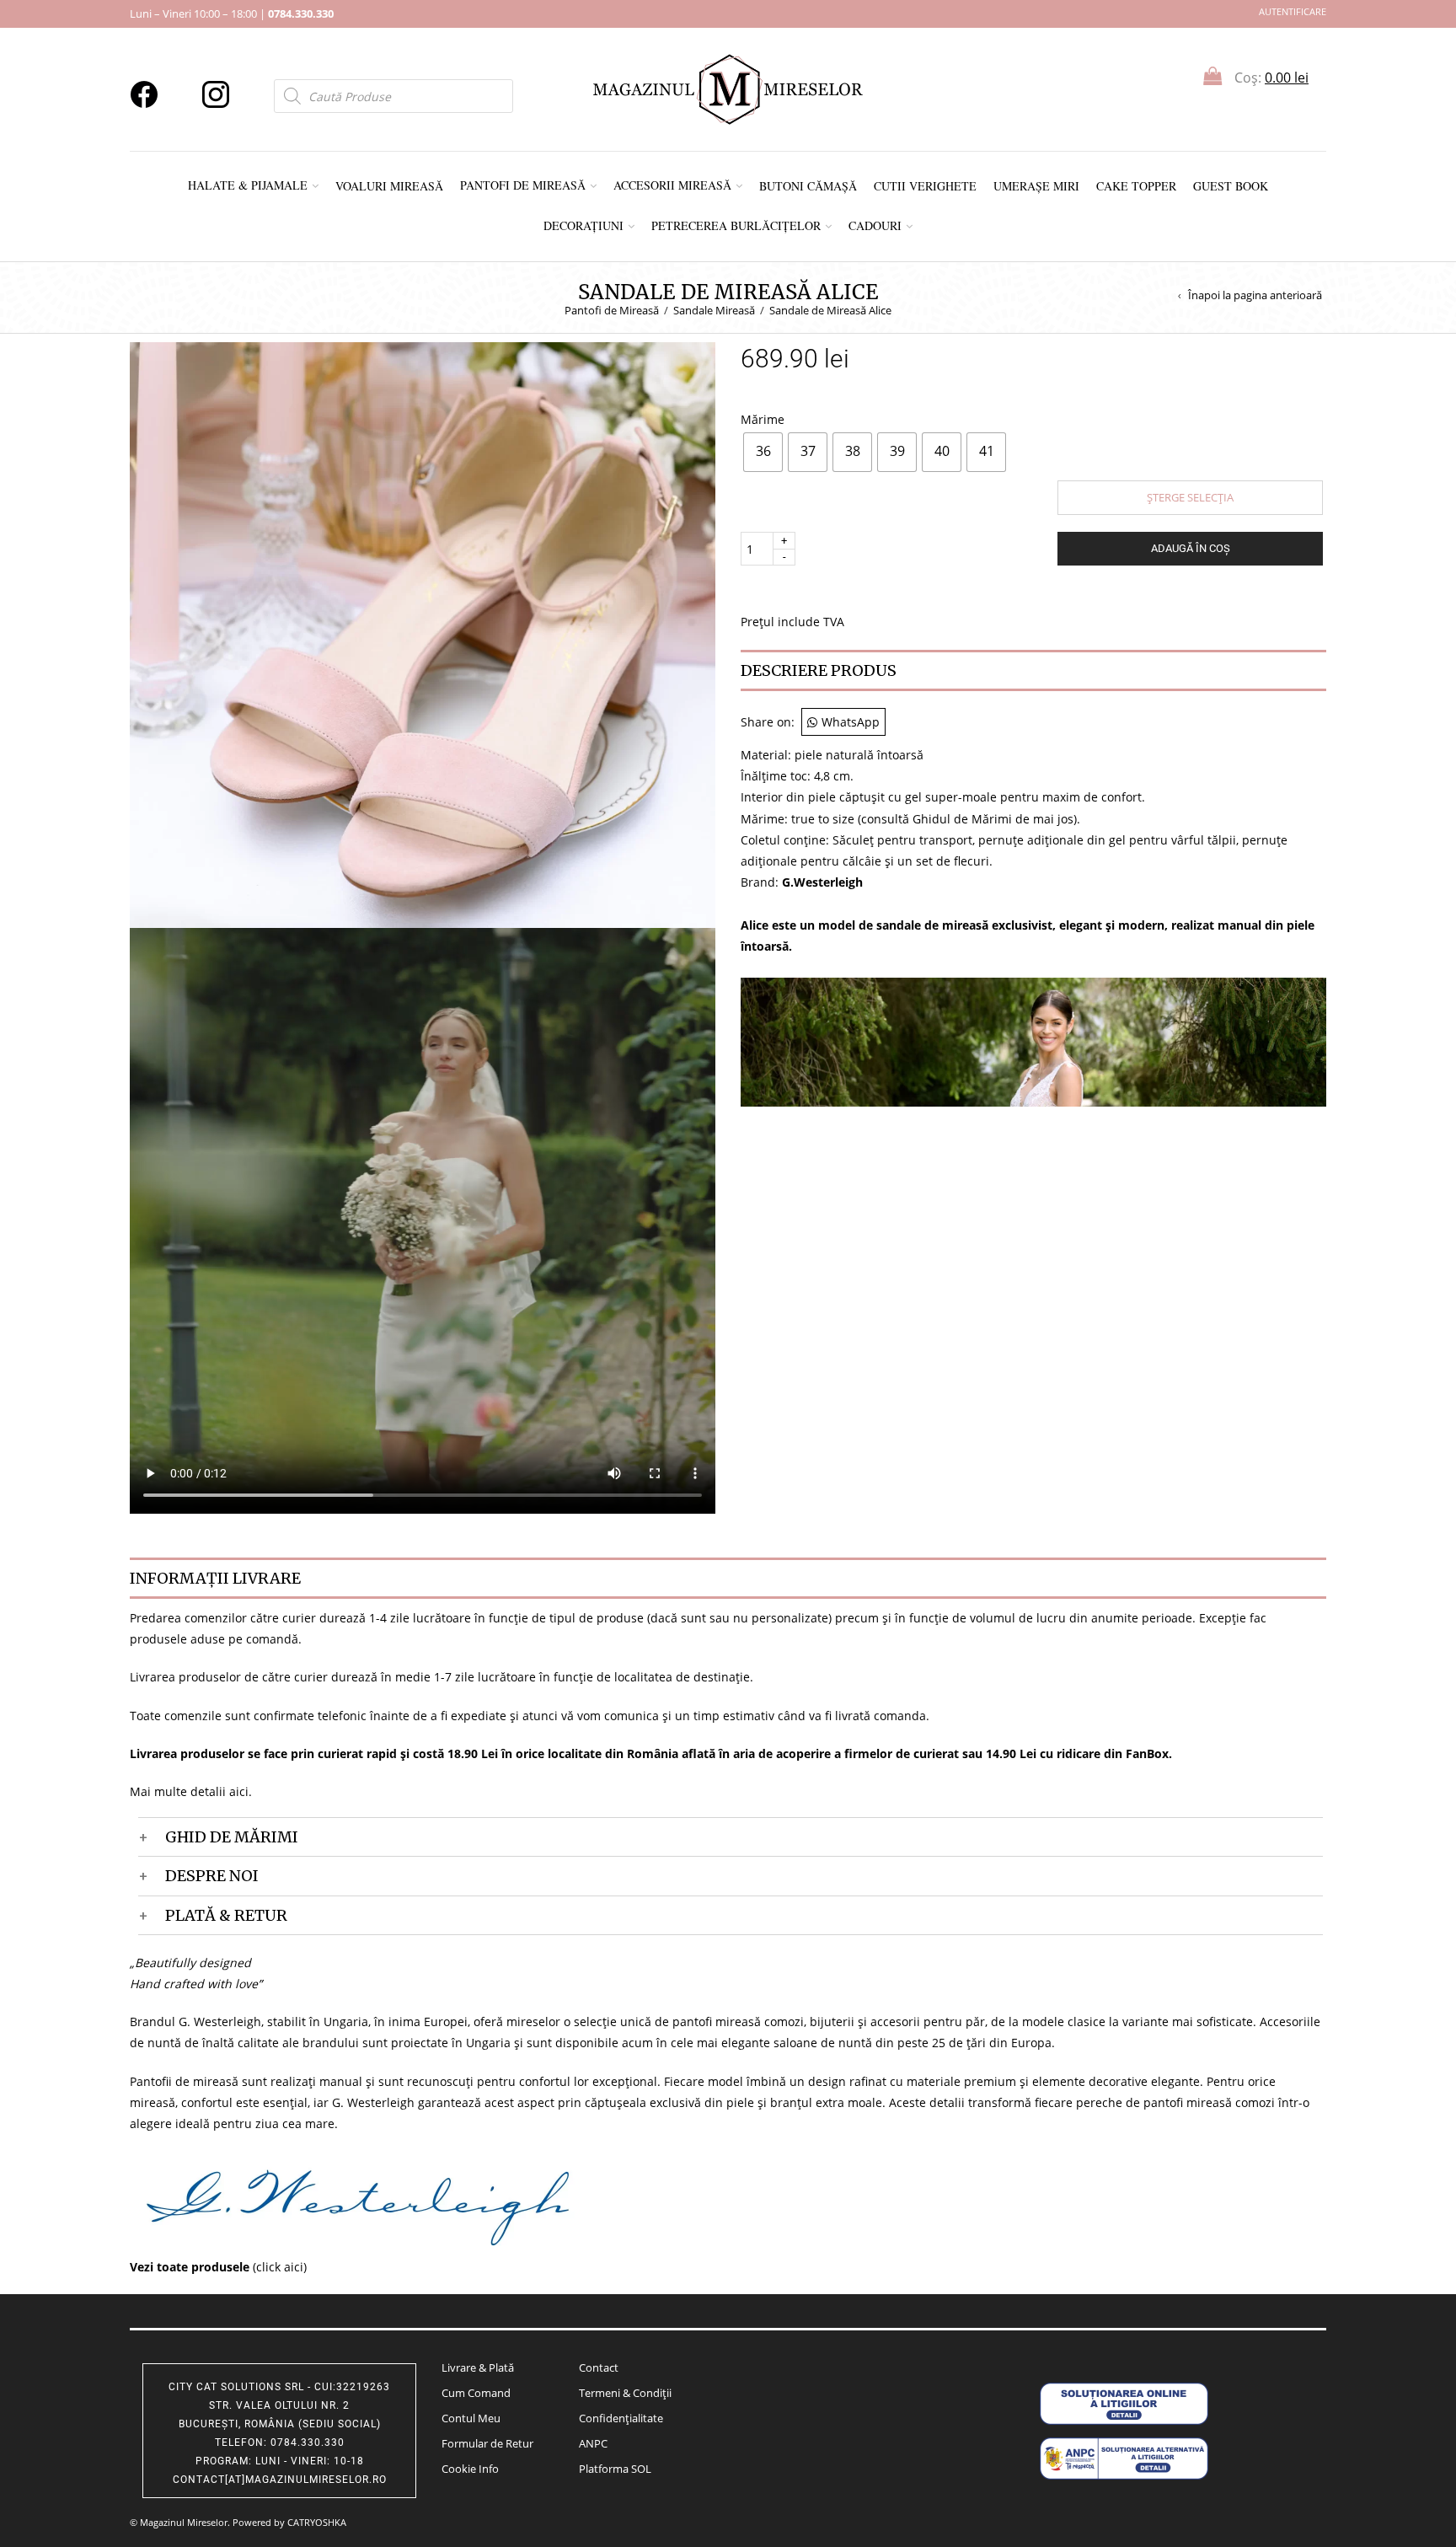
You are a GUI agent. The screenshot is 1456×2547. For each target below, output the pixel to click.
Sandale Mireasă (714, 310)
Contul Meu (471, 2418)
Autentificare (1293, 11)
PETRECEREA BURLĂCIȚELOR (736, 225)
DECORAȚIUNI (583, 225)
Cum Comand (476, 2393)
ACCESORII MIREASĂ (672, 185)
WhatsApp (851, 722)
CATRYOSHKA (317, 2522)
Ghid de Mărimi (232, 1837)
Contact (599, 2367)
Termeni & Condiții (625, 2393)
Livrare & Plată (478, 2367)
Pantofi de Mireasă (612, 310)
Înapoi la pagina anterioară (1255, 295)
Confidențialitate (621, 2418)
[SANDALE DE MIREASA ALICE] (423, 633)
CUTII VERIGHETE (925, 186)
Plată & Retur (226, 1915)
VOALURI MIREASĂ (389, 186)
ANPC (593, 2443)
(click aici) (218, 2267)
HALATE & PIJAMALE (248, 185)
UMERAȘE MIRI (1036, 186)
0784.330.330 (301, 13)
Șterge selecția (1190, 497)
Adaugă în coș (1191, 548)
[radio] (763, 452)
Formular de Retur (487, 2443)
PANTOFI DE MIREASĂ (523, 185)
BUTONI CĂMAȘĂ (808, 186)
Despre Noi (212, 1876)
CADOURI (875, 225)
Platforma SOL (615, 2469)
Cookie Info (470, 2469)
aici (239, 1791)
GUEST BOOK (1231, 186)
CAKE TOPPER (1136, 186)
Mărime (763, 418)
